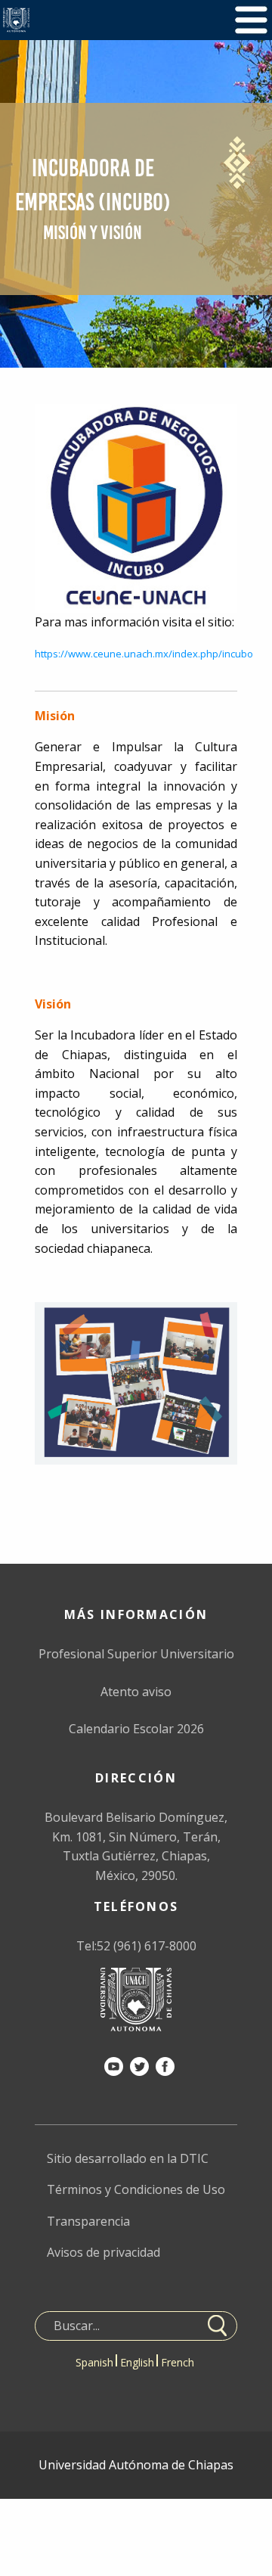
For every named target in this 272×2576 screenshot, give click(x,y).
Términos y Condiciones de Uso (136, 2189)
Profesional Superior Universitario (136, 1654)
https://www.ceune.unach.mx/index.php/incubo (144, 654)
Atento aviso (136, 1692)
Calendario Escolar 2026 (136, 1729)
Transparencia (88, 2221)
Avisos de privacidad (104, 2252)
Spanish (94, 2362)
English (137, 2362)
